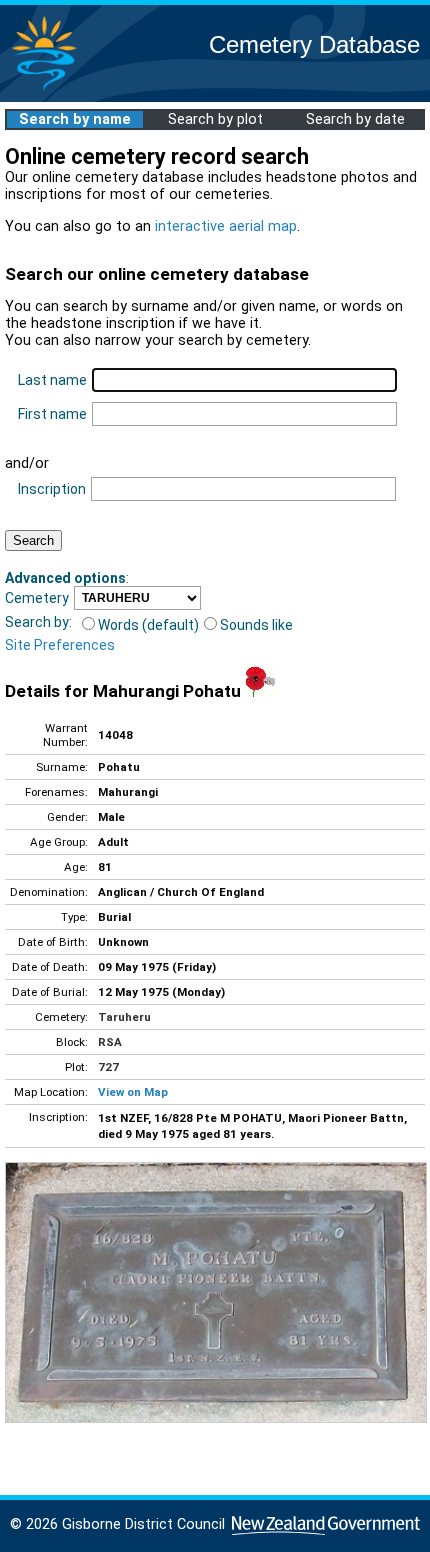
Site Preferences (60, 645)
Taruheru (124, 1017)
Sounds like (256, 625)
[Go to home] (44, 89)
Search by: (38, 622)
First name (52, 414)
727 (108, 1067)
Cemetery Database (314, 44)
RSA (110, 1042)
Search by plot (215, 119)
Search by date (355, 119)
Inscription (52, 489)
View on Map (133, 1092)
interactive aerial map (226, 226)
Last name (52, 380)
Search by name (75, 119)
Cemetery (37, 598)
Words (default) (148, 625)
